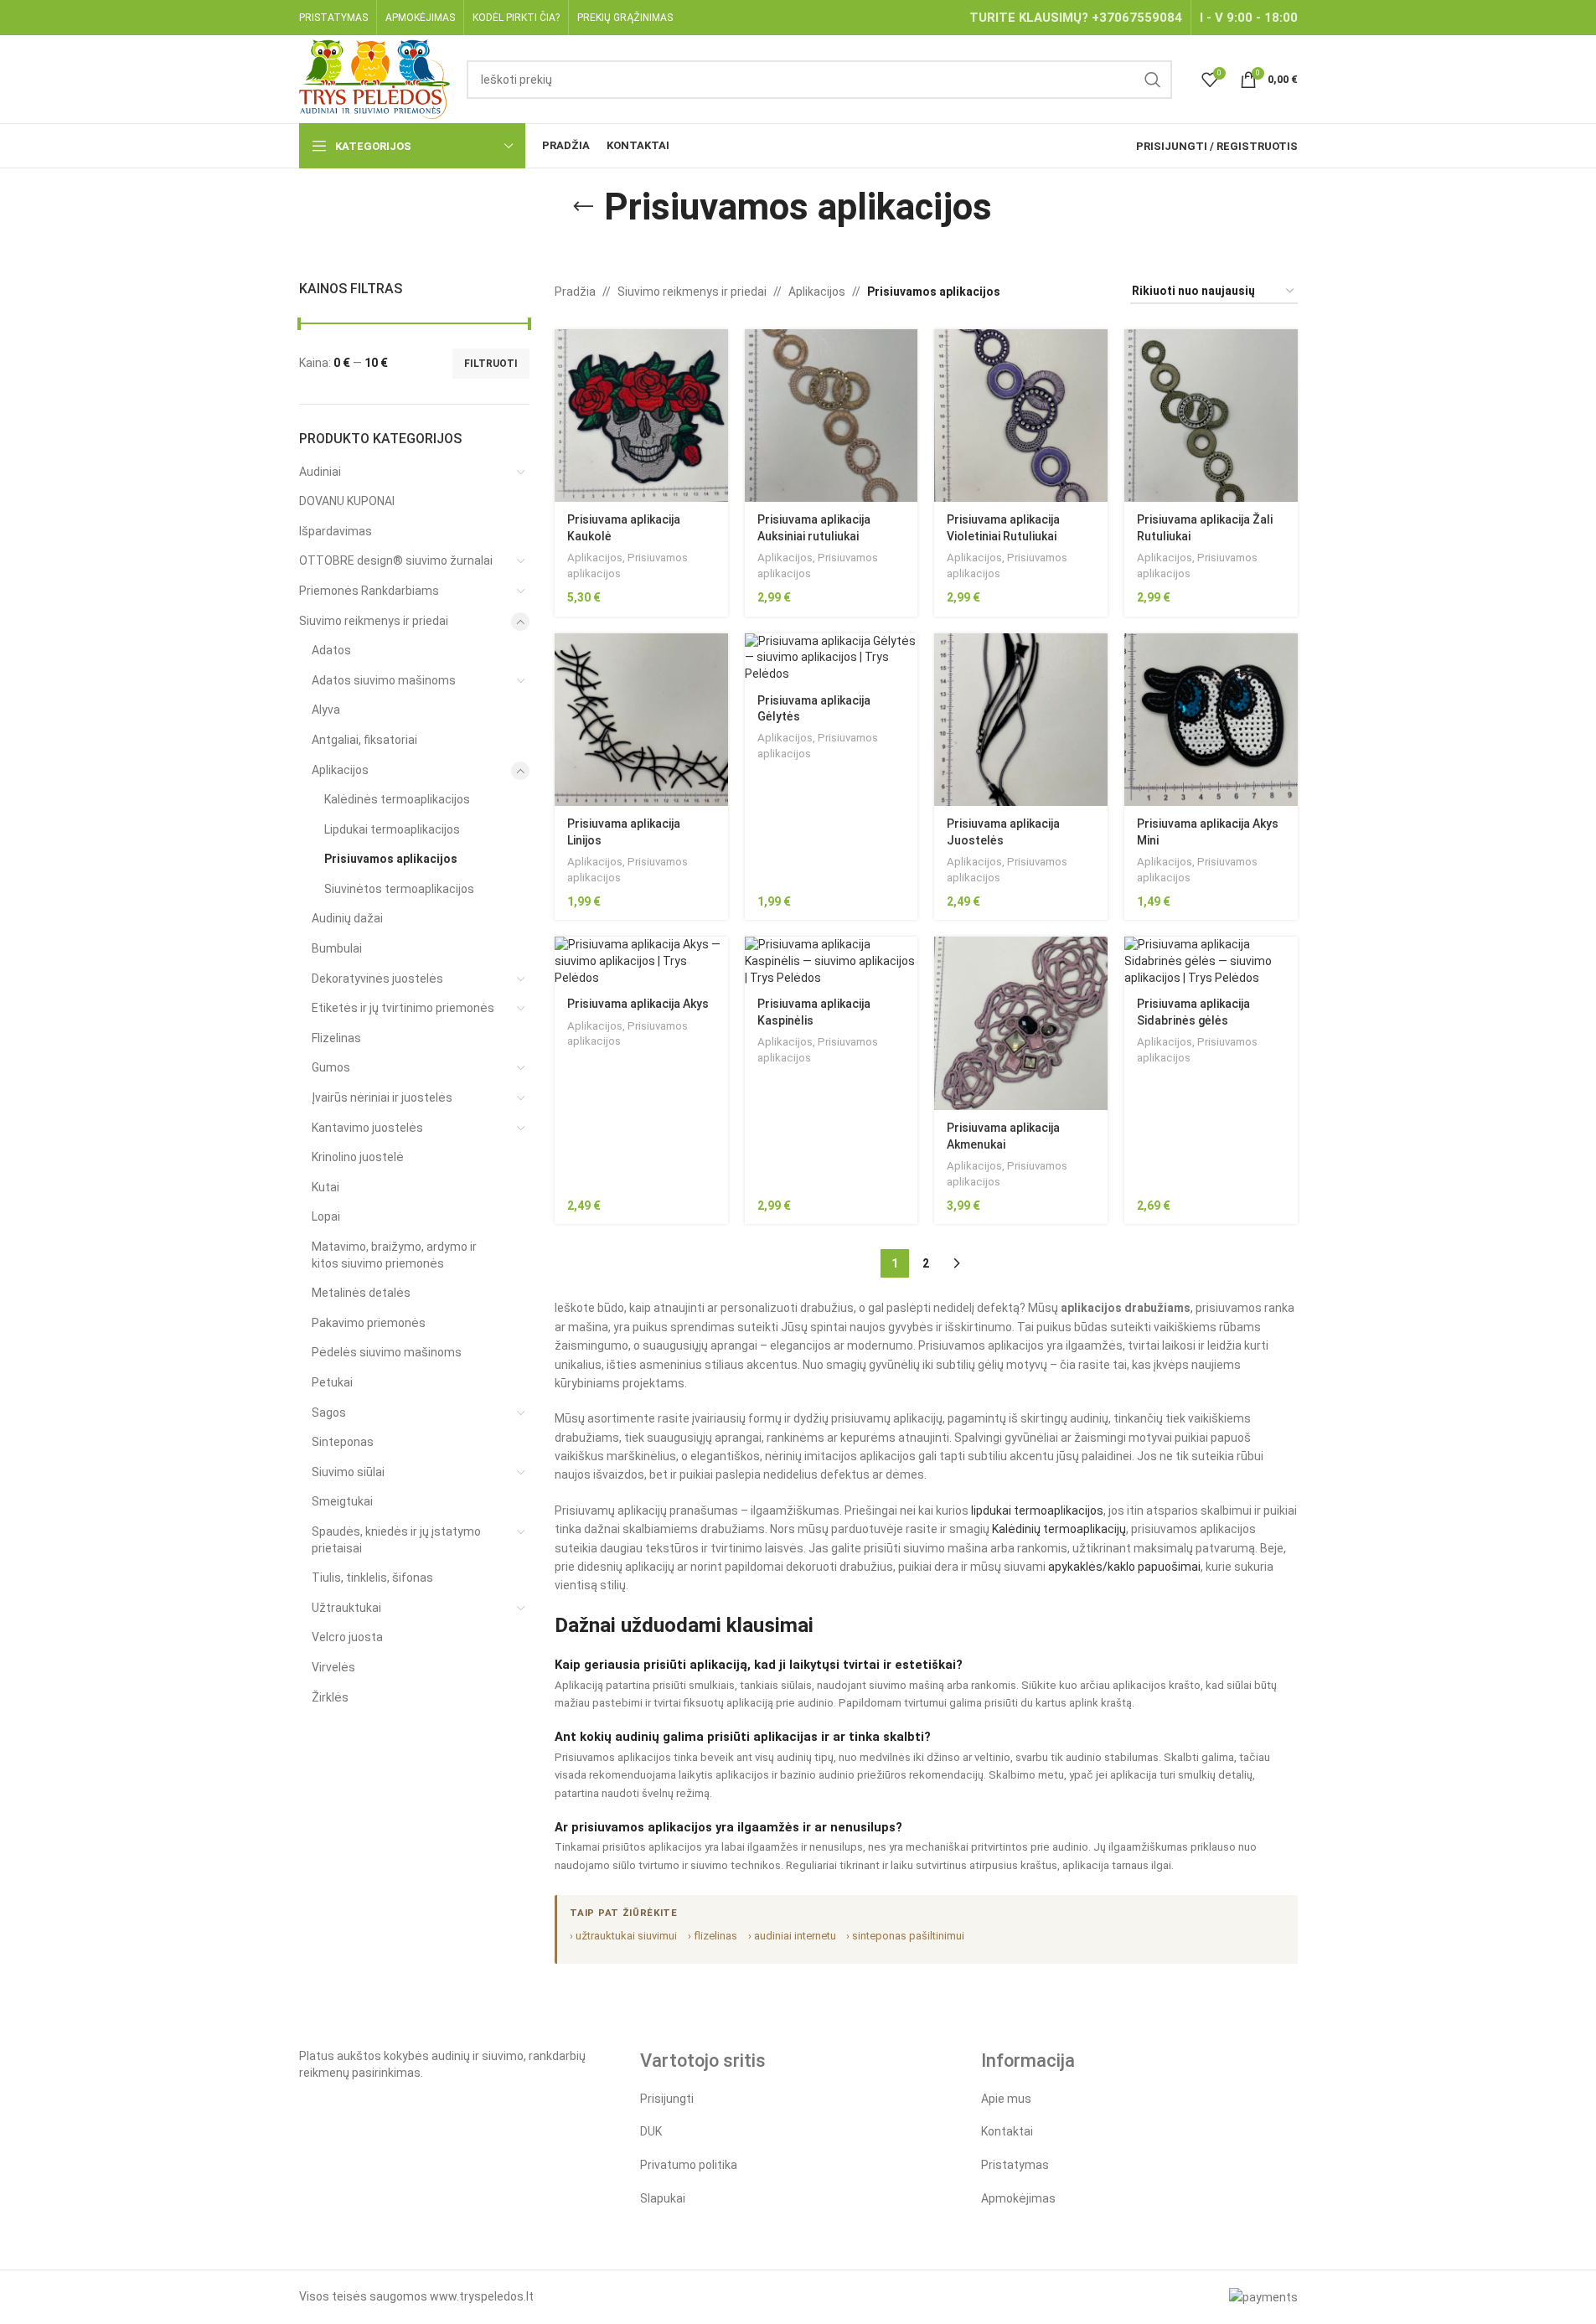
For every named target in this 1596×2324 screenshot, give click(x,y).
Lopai (326, 1216)
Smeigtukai (342, 1501)
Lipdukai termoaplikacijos (392, 829)
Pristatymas (1015, 2165)
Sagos (329, 1412)
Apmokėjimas (1018, 2198)
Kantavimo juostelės (367, 1128)
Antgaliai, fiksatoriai (364, 740)
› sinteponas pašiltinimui (905, 1936)
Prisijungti (667, 2099)
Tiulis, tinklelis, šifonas (372, 1578)
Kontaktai (1007, 2131)
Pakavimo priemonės (369, 1323)
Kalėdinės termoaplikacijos (397, 799)
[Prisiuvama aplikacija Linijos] (641, 720)
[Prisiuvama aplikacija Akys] (641, 961)
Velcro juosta (347, 1637)
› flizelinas (713, 1936)
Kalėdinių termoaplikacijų (1059, 1529)
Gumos (331, 1067)
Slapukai (663, 2198)
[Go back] (583, 207)
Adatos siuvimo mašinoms (384, 680)
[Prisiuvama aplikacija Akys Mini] (1211, 720)
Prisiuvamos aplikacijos (391, 859)
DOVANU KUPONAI (347, 501)
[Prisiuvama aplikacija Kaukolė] (641, 416)
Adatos (331, 650)
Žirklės (330, 1697)
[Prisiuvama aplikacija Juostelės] (1021, 720)
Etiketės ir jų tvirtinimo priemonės (403, 1008)
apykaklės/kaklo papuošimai (1124, 1567)
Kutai (325, 1187)
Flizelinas (336, 1038)
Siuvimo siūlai (348, 1472)
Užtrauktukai (346, 1608)
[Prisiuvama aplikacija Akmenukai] (1021, 1023)
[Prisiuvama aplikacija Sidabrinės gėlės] (1211, 961)
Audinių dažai (347, 918)
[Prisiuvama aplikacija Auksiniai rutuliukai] (832, 416)
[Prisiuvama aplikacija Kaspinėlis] (832, 961)
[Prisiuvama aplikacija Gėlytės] (832, 658)
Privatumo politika (689, 2165)
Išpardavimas (336, 531)
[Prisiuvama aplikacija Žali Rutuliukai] (1211, 416)
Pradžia (575, 292)
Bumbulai (337, 948)
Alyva (326, 710)
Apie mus (1006, 2099)
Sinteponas (343, 1442)
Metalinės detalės (361, 1293)
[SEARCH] (1153, 80)
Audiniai (320, 472)
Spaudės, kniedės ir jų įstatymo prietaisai (396, 1540)
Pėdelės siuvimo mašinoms (387, 1352)
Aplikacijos (340, 770)
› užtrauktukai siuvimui (623, 1936)
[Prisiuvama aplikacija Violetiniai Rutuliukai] (1021, 416)
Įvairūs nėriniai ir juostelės (382, 1097)
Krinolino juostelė (358, 1157)
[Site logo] (375, 78)
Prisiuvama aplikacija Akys (638, 1004)
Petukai (332, 1382)
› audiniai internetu (792, 1936)
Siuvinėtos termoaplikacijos (399, 889)
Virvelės (333, 1667)
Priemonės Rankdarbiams (369, 591)
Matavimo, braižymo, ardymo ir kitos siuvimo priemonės (394, 1255)
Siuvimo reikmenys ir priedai (374, 621)
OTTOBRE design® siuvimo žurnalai (396, 560)
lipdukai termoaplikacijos (1037, 1511)
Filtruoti (491, 364)
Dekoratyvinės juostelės (377, 979)
